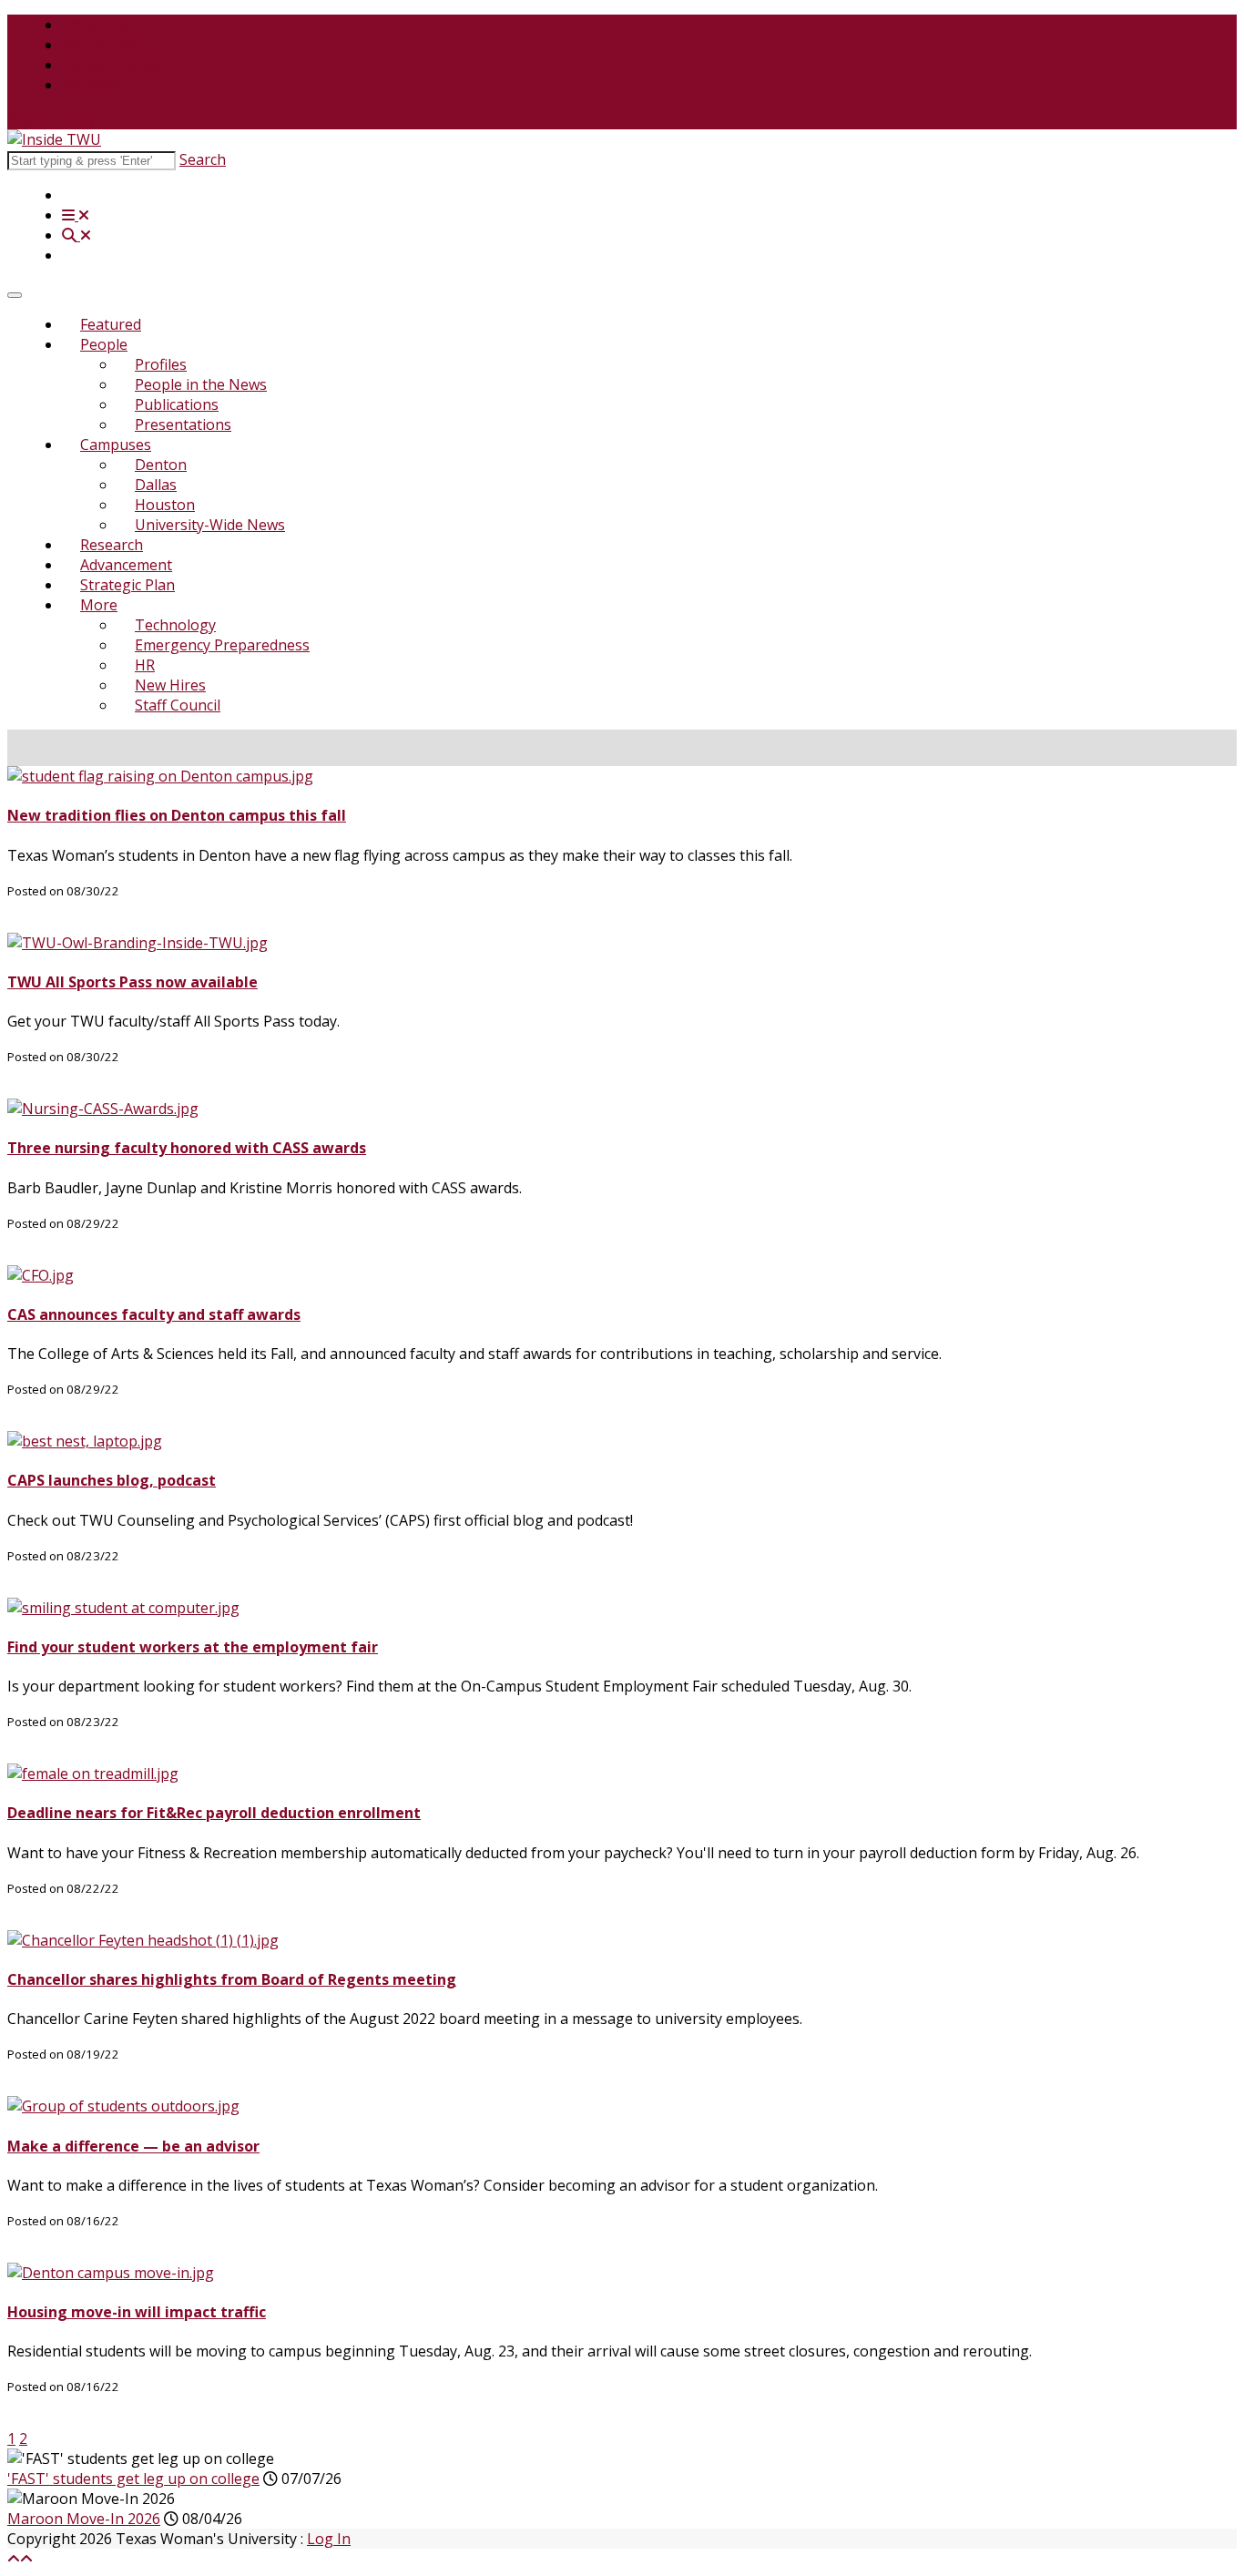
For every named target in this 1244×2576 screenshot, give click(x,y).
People (104, 344)
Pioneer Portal (112, 65)
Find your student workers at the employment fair (193, 1647)
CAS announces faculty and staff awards (154, 1314)
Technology (175, 625)
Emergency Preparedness (222, 645)
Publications (177, 404)
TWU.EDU (96, 25)
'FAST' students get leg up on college (133, 2479)
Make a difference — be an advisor (133, 2146)
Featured (111, 324)
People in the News (201, 384)
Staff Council (178, 705)
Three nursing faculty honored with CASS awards (187, 1148)
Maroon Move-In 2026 (84, 2519)
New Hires (170, 685)
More (99, 605)
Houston (165, 505)
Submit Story (51, 119)
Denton (161, 465)
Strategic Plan (127, 585)
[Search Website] (76, 235)
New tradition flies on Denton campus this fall (177, 815)
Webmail (92, 85)
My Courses (102, 45)
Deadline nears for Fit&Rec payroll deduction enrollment (214, 1813)
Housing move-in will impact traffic (137, 2312)
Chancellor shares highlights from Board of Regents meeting (232, 1979)
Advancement (126, 565)
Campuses (116, 445)
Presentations (183, 424)
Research (112, 545)
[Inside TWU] (54, 139)
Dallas (156, 485)
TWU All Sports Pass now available (133, 982)
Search (203, 159)
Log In (329, 2539)
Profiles (161, 364)
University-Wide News (210, 525)
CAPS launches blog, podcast (112, 1480)
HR (145, 665)
